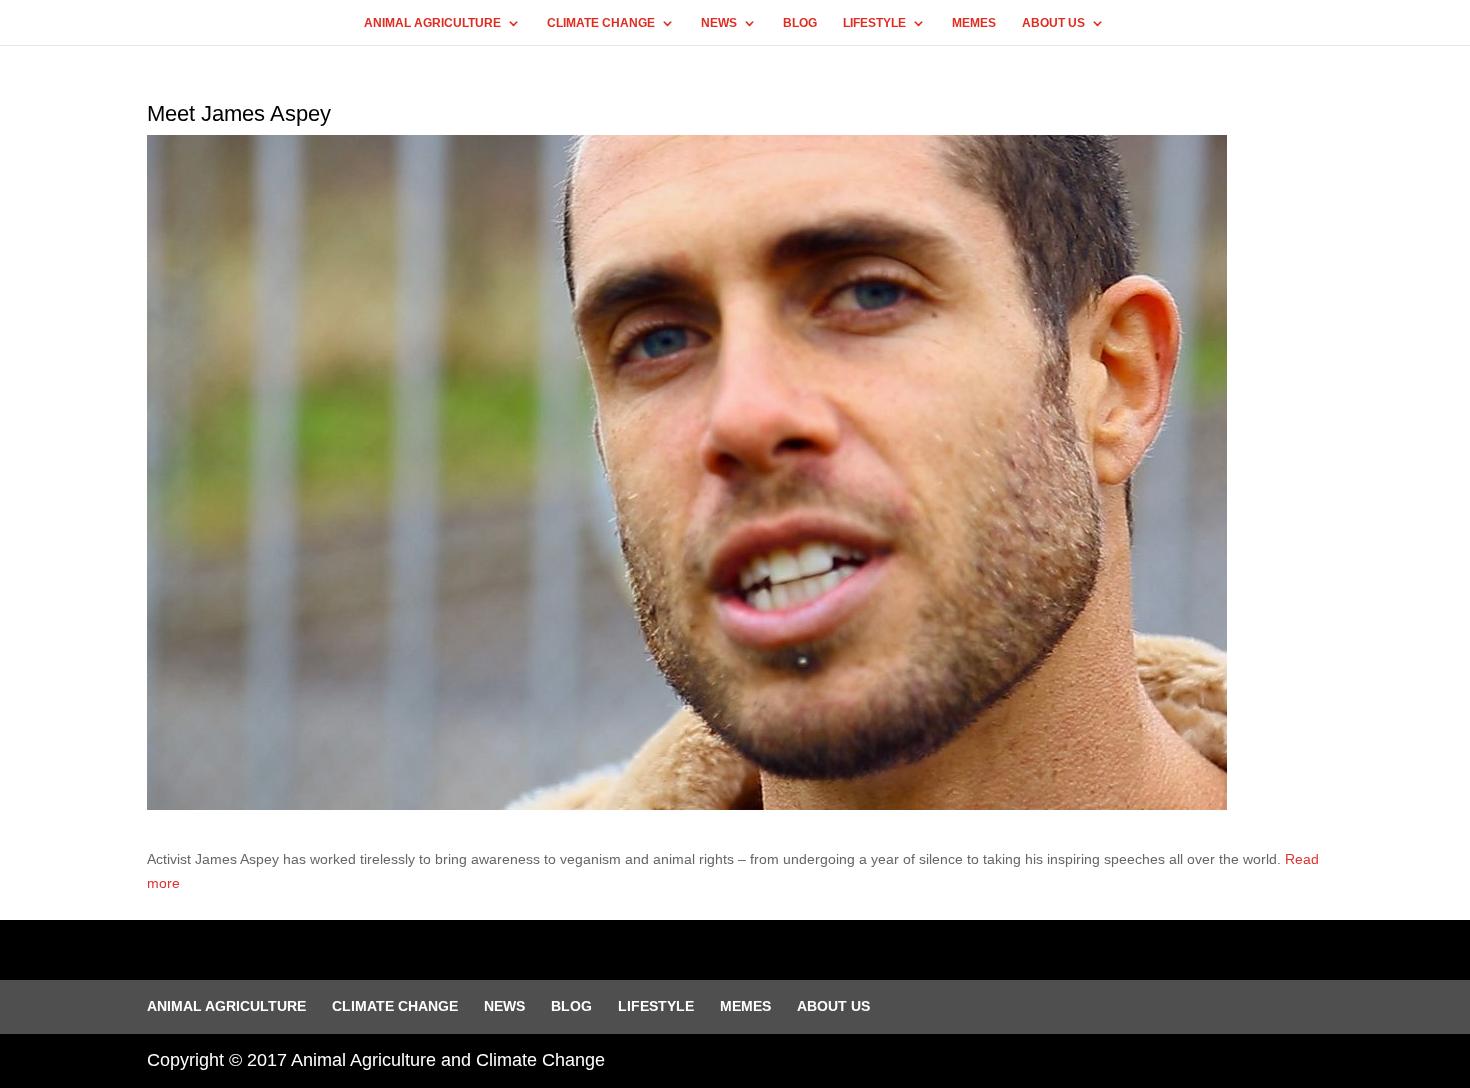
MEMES (974, 23)
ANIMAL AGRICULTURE (432, 23)
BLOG (800, 23)
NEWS (719, 23)
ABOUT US (1053, 23)
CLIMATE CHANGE (601, 23)
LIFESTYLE (874, 23)
